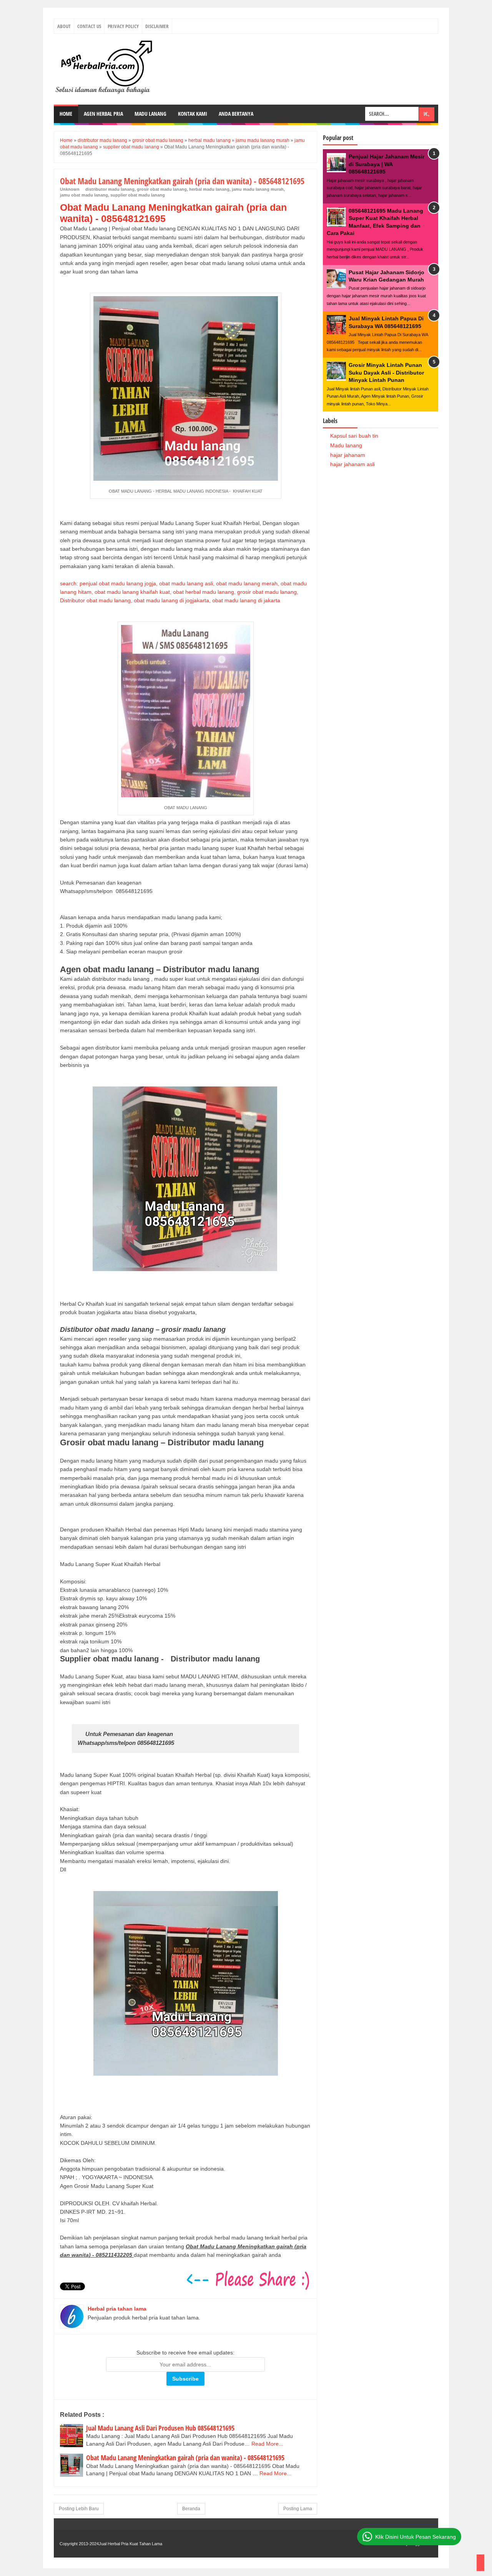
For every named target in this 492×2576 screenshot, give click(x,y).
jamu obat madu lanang (84, 195)
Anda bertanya (236, 114)
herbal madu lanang (209, 189)
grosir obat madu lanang (162, 189)
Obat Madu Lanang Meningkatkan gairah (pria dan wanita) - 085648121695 (185, 2458)
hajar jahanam (348, 455)
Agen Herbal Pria (103, 114)
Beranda (191, 2509)
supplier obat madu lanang (138, 195)
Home (66, 114)
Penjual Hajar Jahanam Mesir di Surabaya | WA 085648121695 (386, 164)
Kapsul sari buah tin (354, 436)
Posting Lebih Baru (79, 2509)
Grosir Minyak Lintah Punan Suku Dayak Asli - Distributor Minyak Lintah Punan (386, 372)
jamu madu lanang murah (258, 189)
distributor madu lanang (110, 189)
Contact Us (89, 26)
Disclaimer (157, 26)
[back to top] (480, 2563)
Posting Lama (298, 2509)
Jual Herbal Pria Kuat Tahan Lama (130, 2544)
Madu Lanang (150, 114)
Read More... (267, 2444)
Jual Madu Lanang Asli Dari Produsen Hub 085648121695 (160, 2428)
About (64, 26)
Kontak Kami (193, 114)
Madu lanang (346, 445)
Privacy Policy (123, 26)
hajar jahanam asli (352, 464)
